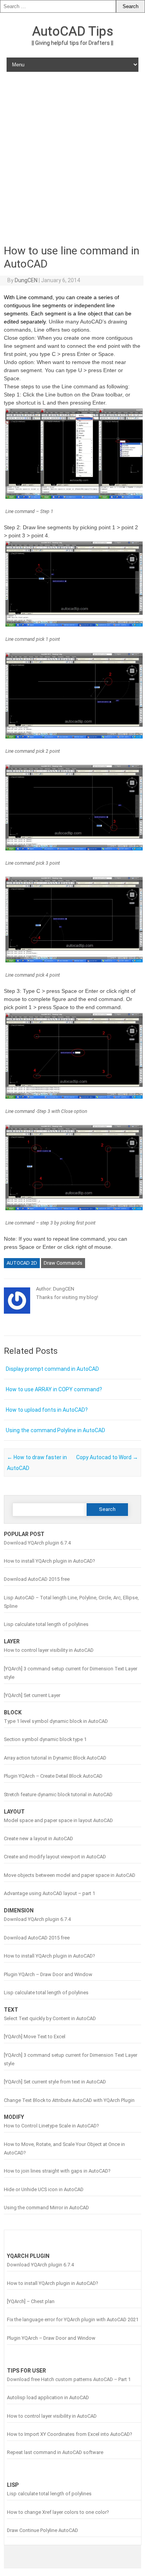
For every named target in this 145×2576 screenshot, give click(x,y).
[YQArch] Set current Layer (32, 1695)
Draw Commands (63, 1263)
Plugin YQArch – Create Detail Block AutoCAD (53, 1776)
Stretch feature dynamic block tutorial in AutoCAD (58, 1794)
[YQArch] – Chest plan (31, 2301)
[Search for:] (58, 6)
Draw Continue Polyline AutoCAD (43, 2530)
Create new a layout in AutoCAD (38, 1838)
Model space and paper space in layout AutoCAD (58, 1820)
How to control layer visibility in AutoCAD (49, 1650)
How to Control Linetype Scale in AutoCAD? (51, 2126)
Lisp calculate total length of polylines (46, 1624)
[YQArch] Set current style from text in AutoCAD (55, 2082)
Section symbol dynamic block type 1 (45, 1739)
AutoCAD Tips (73, 31)
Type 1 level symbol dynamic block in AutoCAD (56, 1721)
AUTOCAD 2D (22, 1263)
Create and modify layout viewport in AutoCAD (55, 1857)
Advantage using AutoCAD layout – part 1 (49, 1893)
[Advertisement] (72, 157)
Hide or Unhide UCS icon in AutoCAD (44, 2189)
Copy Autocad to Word (107, 1457)
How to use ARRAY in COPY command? (54, 1389)
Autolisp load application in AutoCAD (48, 2397)
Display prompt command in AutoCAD (52, 1369)
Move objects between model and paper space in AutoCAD (70, 1875)
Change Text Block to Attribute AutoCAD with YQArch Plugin (69, 2100)
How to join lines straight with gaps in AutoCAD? (57, 2171)
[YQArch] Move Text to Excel (35, 2037)
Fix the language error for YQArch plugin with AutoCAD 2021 (73, 2319)
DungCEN (26, 280)
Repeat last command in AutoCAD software (55, 2452)
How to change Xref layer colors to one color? (58, 2512)
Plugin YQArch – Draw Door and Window (48, 1974)
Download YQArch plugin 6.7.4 (37, 1543)
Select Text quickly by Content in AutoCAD (50, 2018)
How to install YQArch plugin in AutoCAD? (49, 1561)
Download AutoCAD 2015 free (37, 1579)
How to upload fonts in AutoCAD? (47, 1410)
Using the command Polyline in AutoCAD (55, 1430)
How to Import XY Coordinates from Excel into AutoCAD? (69, 2434)
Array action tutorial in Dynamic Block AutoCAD (55, 1758)
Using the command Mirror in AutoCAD (46, 2208)
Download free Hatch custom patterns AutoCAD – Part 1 (69, 2379)
